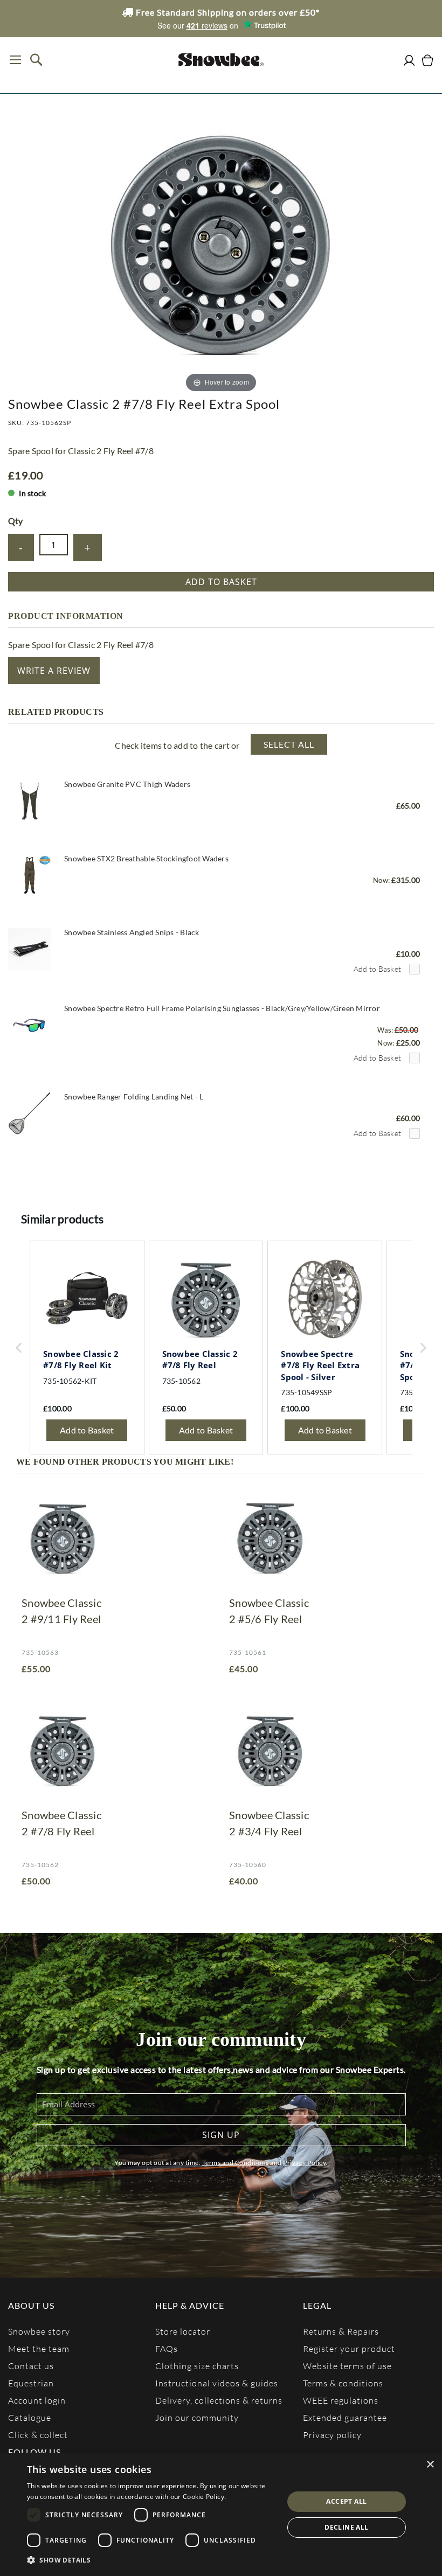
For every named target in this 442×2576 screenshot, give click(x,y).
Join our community (197, 2417)
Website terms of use (347, 2366)
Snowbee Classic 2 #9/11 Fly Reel (61, 1611)
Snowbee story (39, 2331)
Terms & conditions (343, 2383)
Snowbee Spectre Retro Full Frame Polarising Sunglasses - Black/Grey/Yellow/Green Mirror (222, 1008)
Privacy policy (332, 2435)
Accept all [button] (346, 2501)
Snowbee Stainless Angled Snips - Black (132, 932)
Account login (37, 2400)
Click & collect (38, 2435)
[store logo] (221, 60)
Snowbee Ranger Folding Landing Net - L (134, 1096)
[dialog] (221, 2515)
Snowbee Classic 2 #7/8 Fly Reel (61, 1823)
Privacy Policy (304, 2163)
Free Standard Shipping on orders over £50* (227, 12)
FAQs (167, 2348)
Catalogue (30, 2417)
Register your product (349, 2348)
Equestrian (31, 2383)
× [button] (430, 2465)
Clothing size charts (197, 2366)
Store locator (183, 2331)
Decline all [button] (346, 2527)
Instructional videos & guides (217, 2383)
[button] (151, 2560)
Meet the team (39, 2348)
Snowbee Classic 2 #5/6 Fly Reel (269, 1611)
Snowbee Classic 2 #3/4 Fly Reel (269, 1823)
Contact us (31, 2366)
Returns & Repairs (341, 2331)
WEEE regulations (341, 2400)
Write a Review (54, 671)
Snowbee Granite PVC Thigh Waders (127, 784)
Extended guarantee (345, 2417)
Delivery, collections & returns (219, 2400)
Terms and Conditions (236, 2163)
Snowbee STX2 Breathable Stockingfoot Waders (146, 858)
